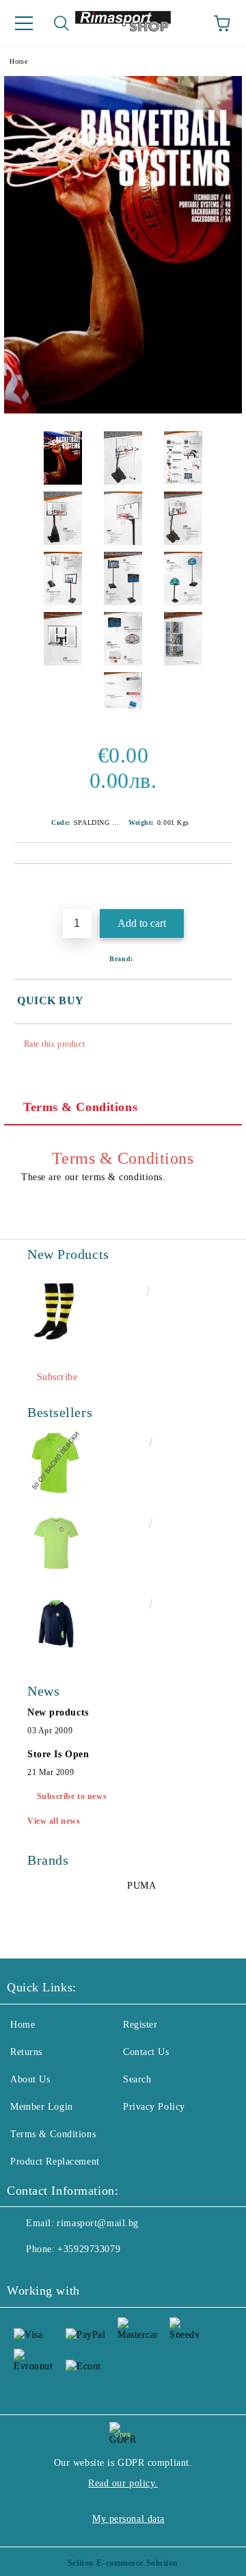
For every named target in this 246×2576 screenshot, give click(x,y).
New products (58, 1712)
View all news (54, 1821)
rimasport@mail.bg (98, 2223)
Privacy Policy (154, 2107)
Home (18, 61)
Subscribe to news (72, 1796)
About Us (30, 2079)
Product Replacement (55, 2161)
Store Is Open (58, 1754)
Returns (26, 2052)
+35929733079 (89, 2249)
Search (137, 2079)
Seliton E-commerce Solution (123, 2563)
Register (140, 2025)
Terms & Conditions (80, 1107)
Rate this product (54, 1044)
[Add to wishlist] (222, 887)
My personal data (128, 2519)
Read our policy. (123, 2483)
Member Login (42, 2107)
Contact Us (146, 2052)
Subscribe (57, 1377)
